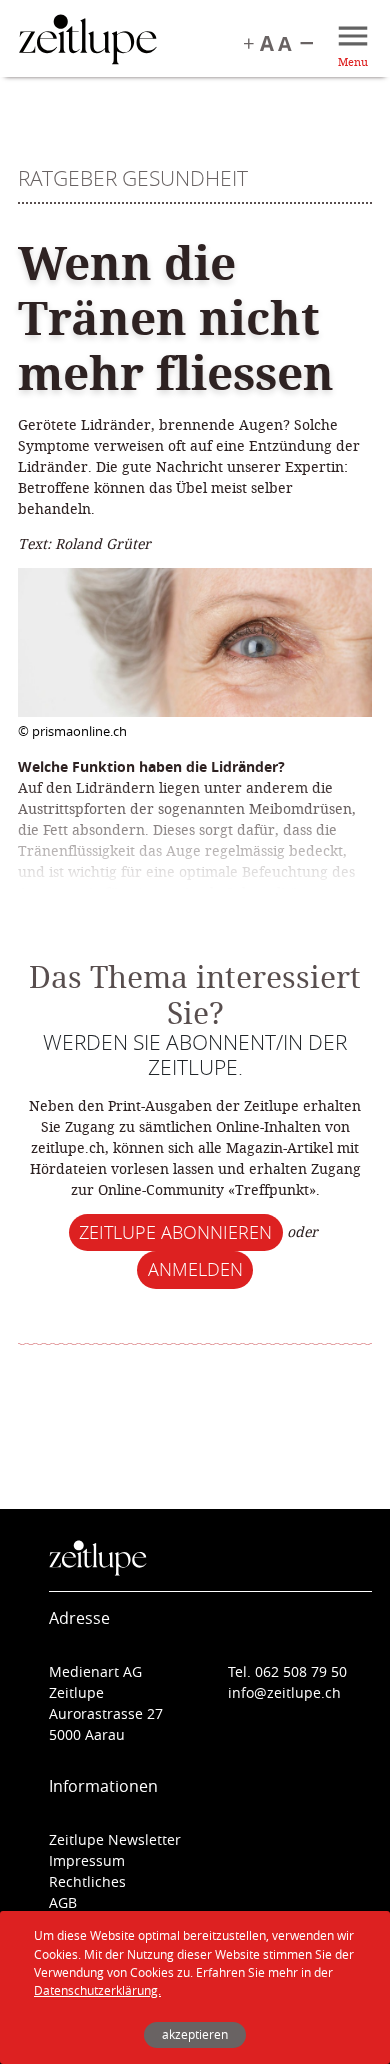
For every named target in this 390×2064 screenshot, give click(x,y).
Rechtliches (87, 1881)
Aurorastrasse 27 (106, 1713)
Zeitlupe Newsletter (115, 1839)
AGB (63, 1902)
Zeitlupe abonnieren (175, 1232)
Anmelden (195, 1269)
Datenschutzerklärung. (97, 1990)
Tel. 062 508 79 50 (287, 1671)
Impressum (87, 1860)
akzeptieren (195, 2034)
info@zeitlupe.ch (284, 1692)
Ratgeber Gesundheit (133, 178)
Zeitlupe (88, 42)
